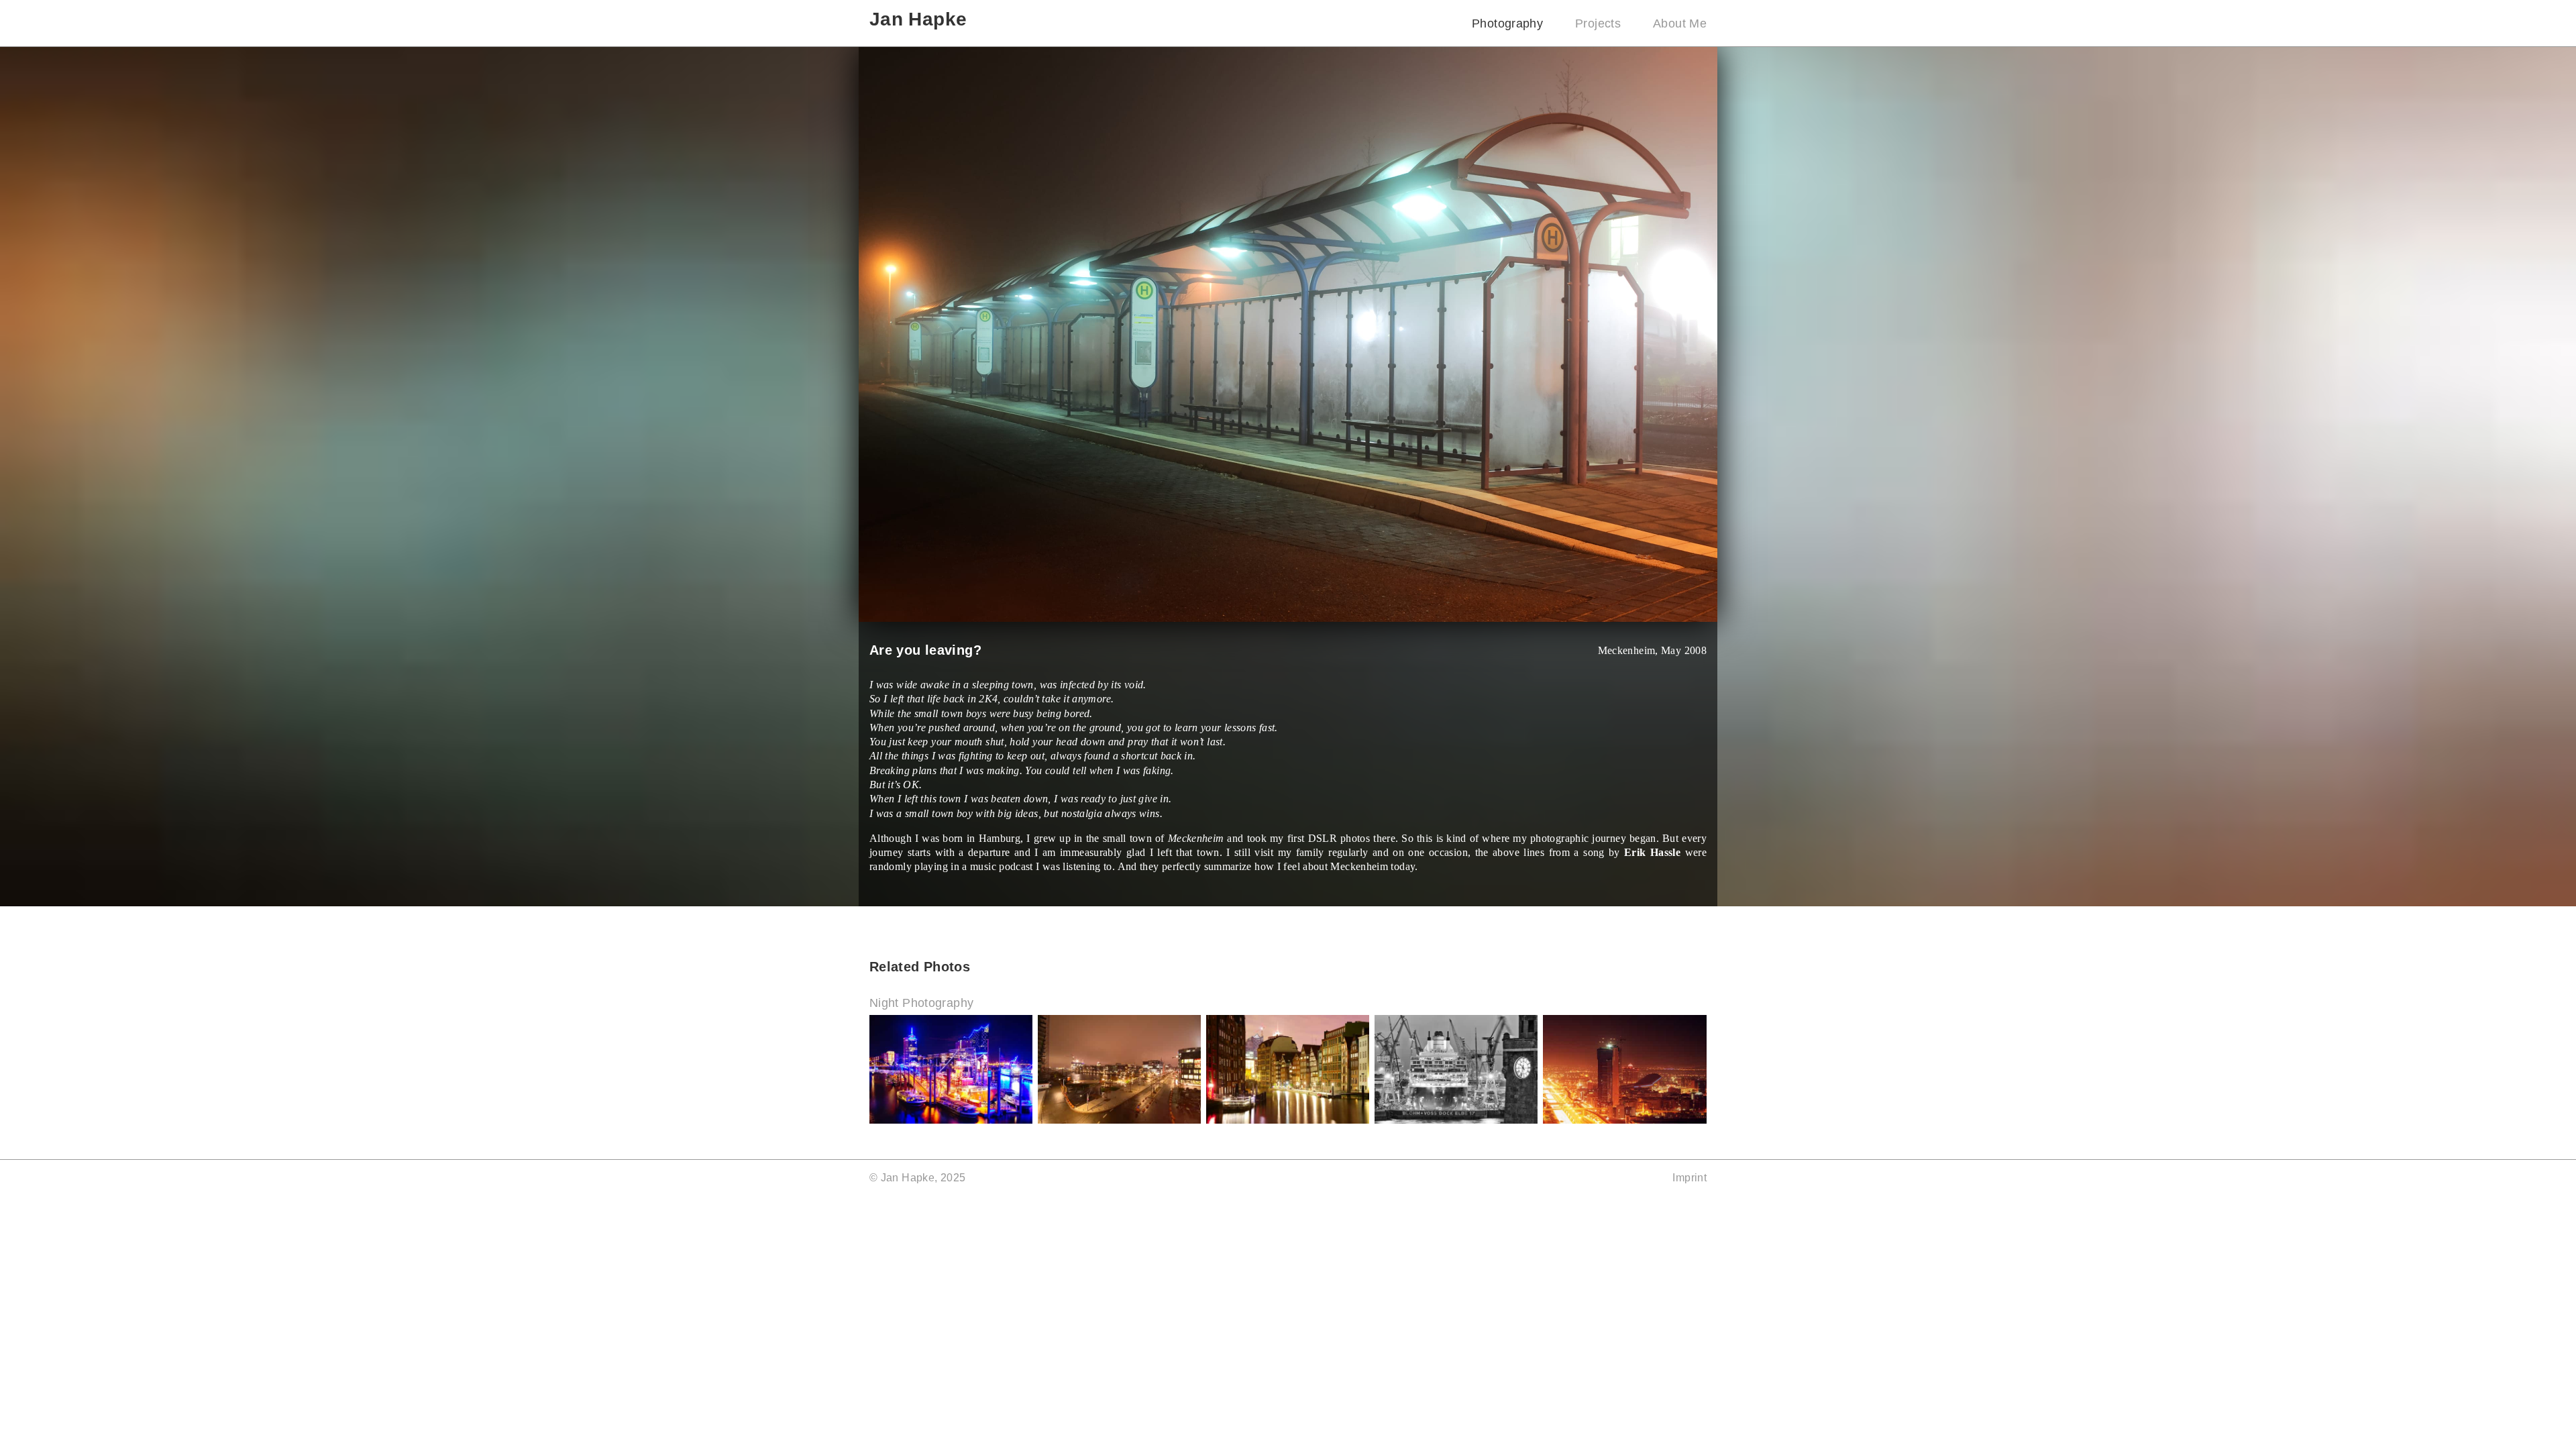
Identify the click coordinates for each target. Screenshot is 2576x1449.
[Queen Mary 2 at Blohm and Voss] (1456, 1120)
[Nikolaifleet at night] (1288, 1120)
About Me (1680, 23)
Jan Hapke (918, 19)
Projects (1598, 23)
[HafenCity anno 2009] (1119, 1120)
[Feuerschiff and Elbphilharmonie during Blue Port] (951, 1120)
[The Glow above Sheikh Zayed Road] (1625, 1120)
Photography (1507, 23)
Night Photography (921, 1003)
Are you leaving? (925, 650)
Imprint (1689, 1178)
